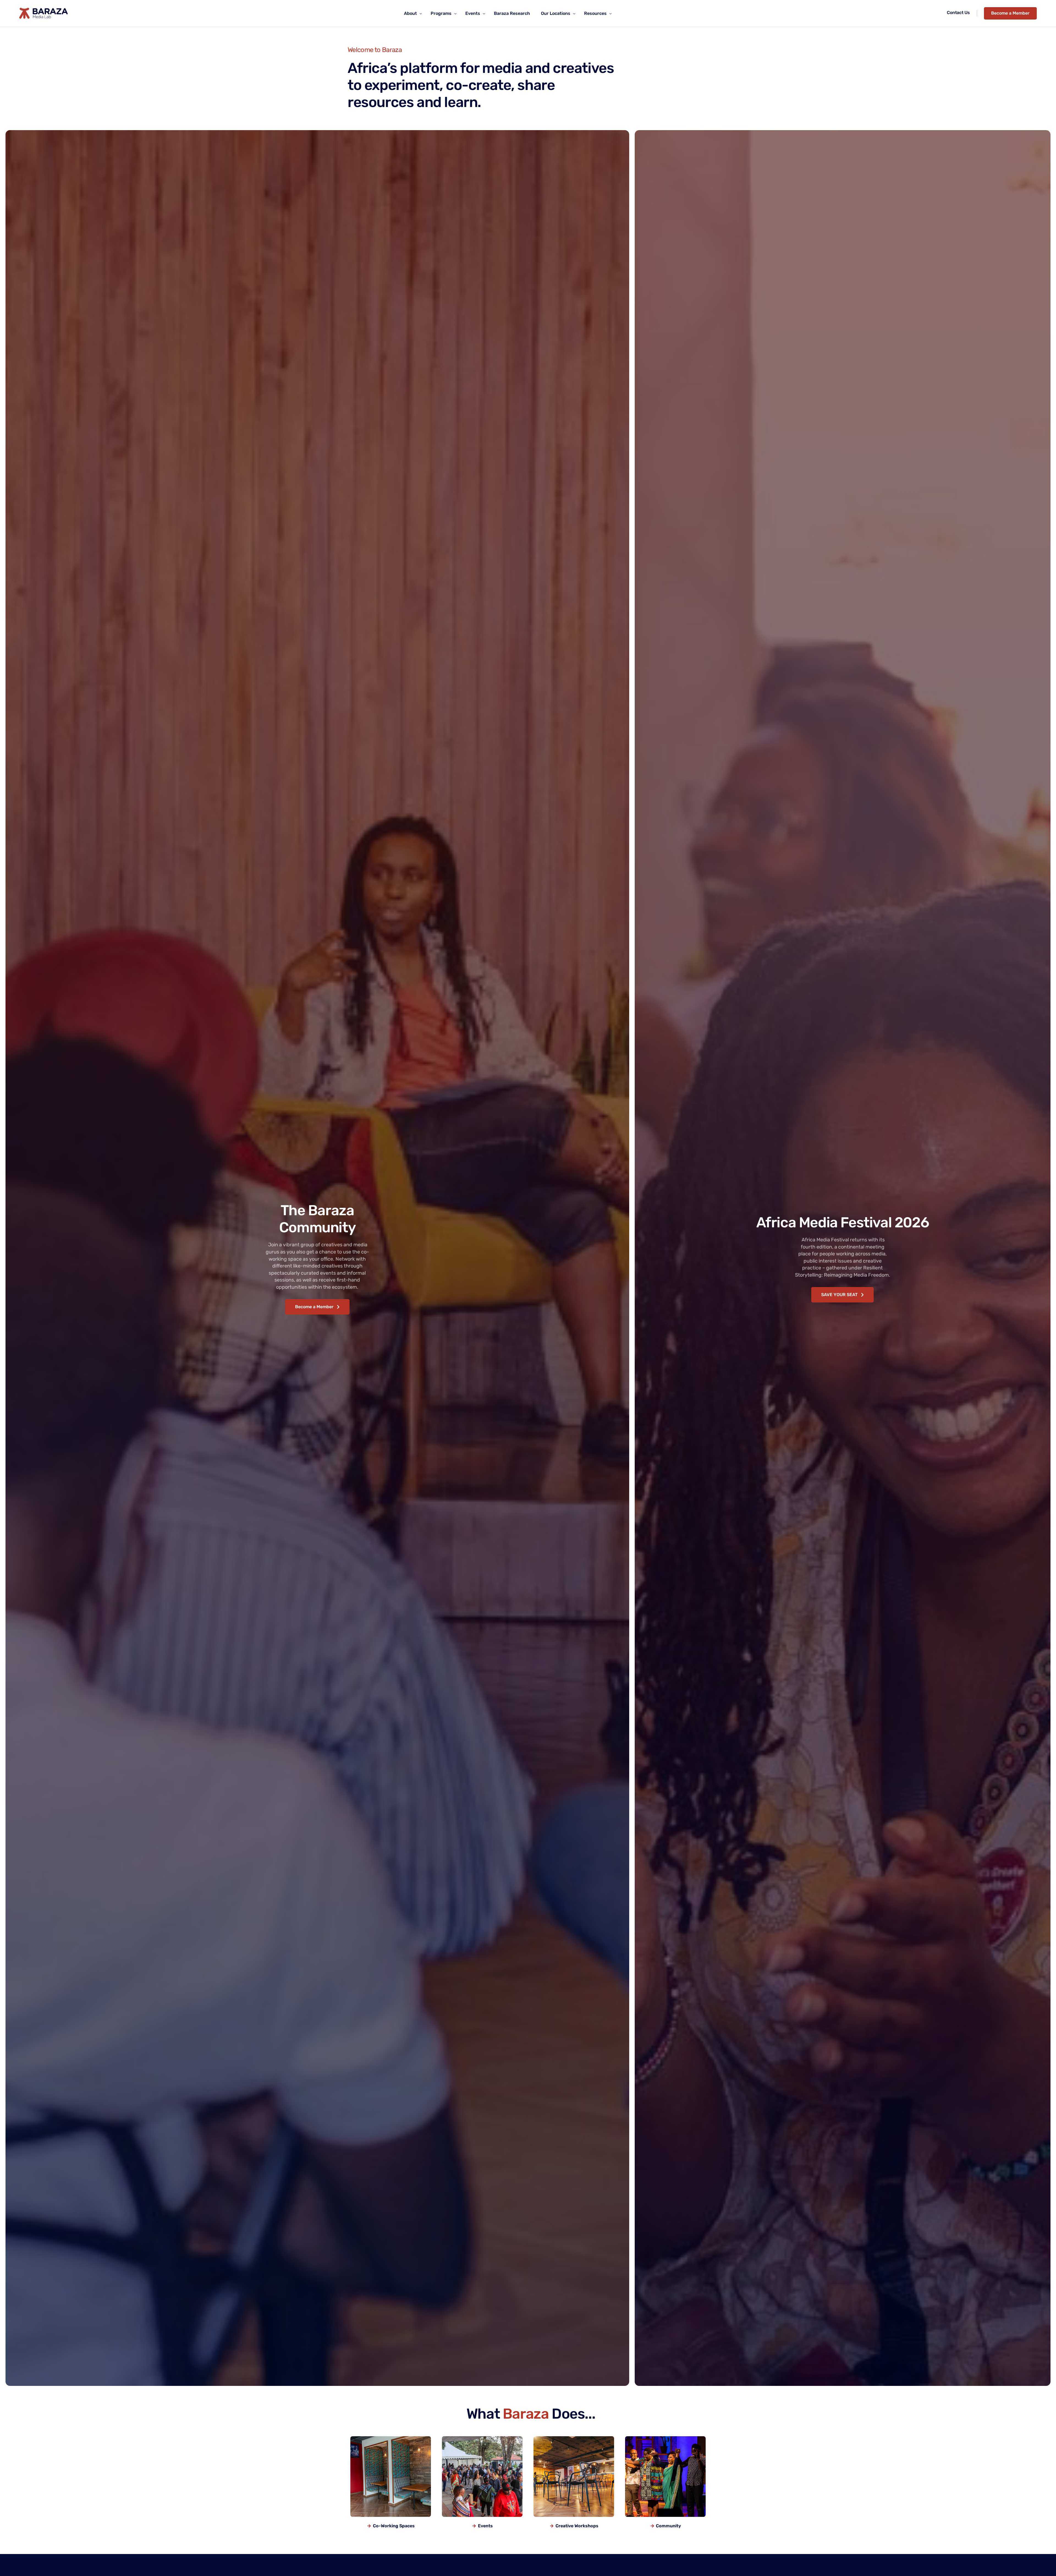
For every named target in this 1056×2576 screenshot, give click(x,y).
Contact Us (958, 13)
